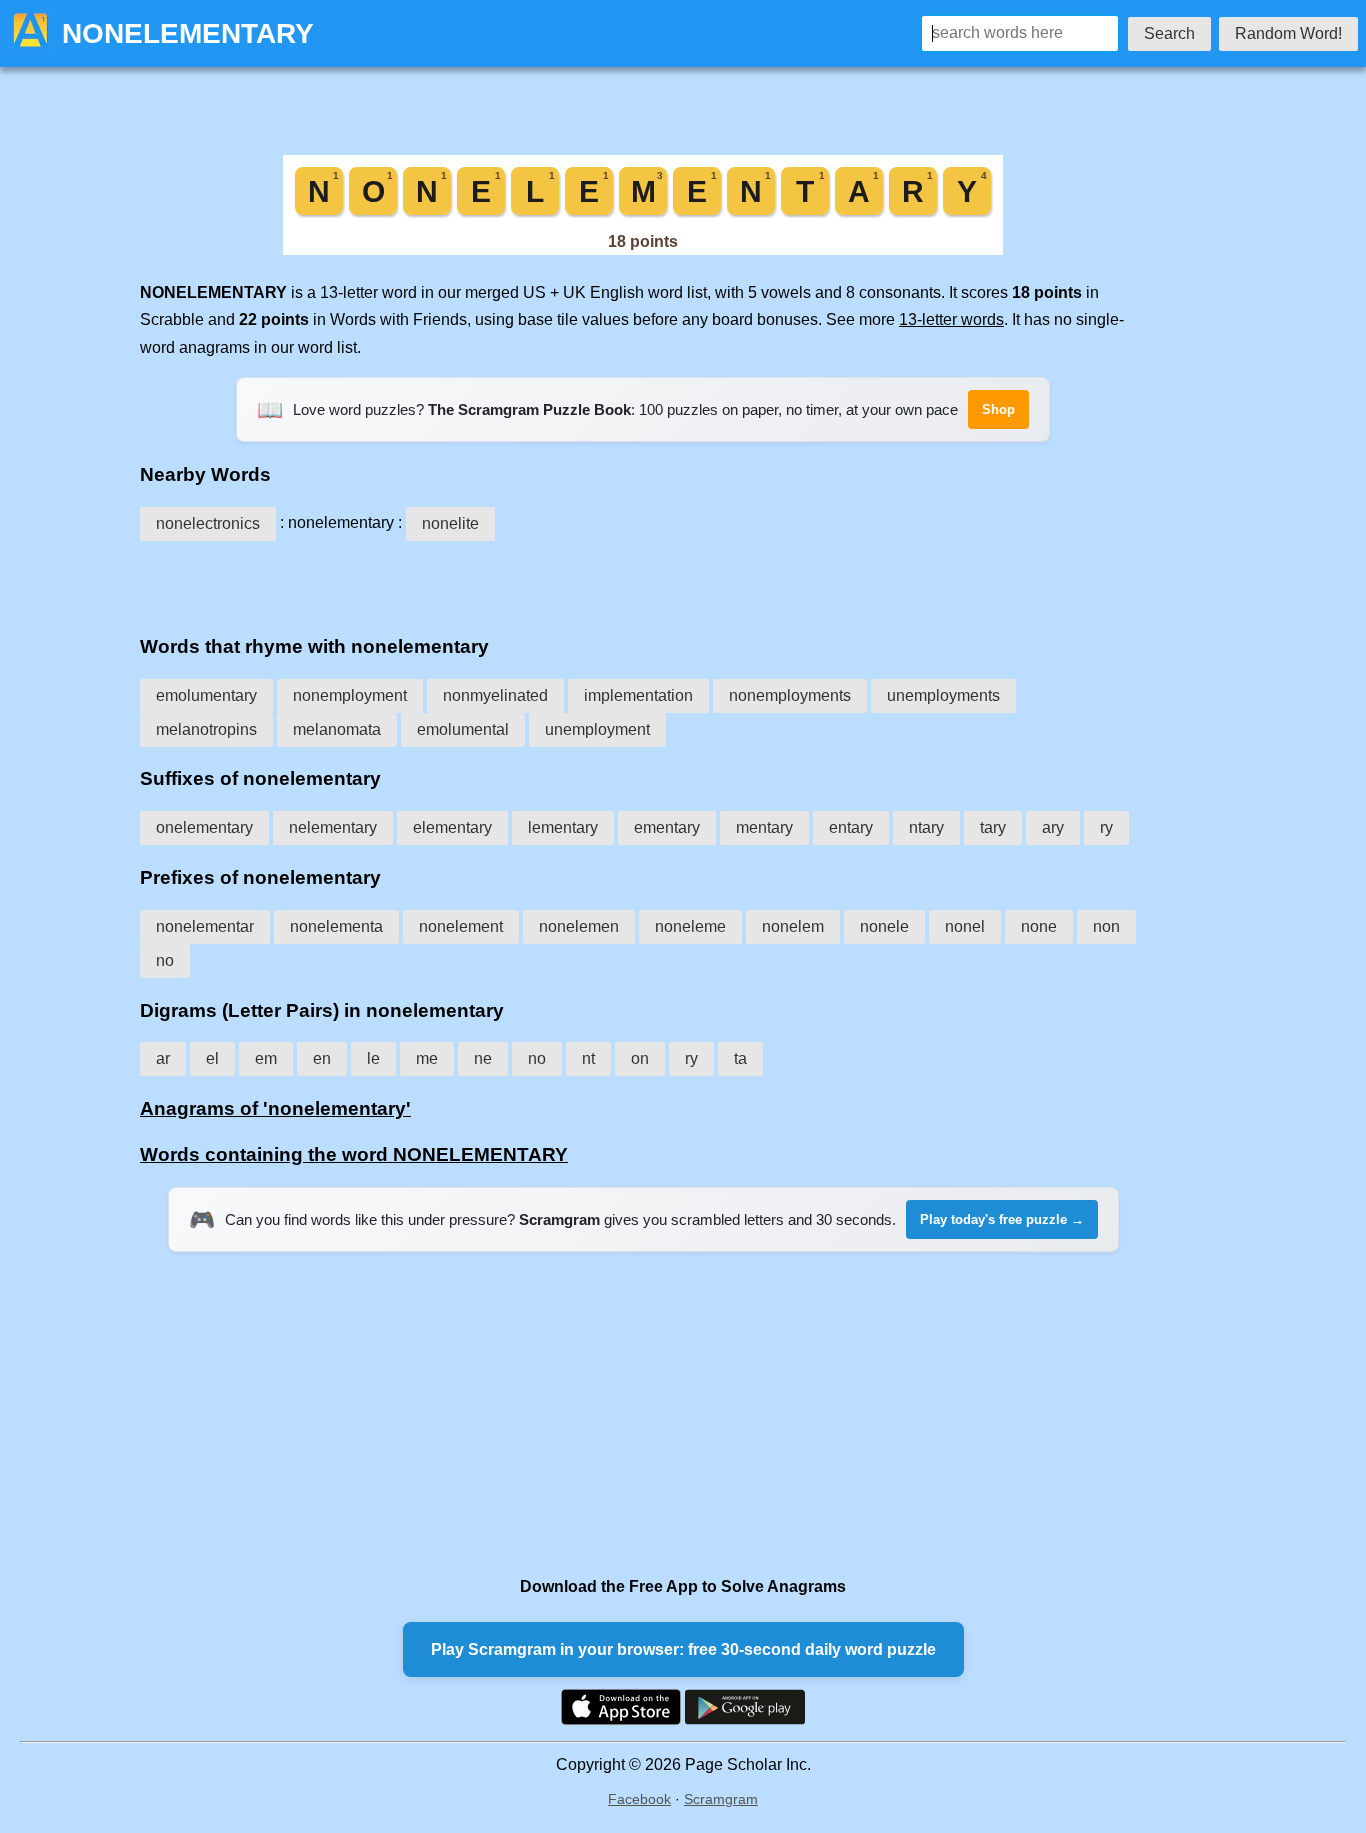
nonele (884, 926)
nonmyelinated (495, 695)
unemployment (597, 729)
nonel (965, 926)
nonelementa (336, 926)
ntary (926, 827)
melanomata (337, 729)
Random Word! (1288, 33)
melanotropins (206, 729)
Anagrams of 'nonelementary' (275, 1108)
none (1039, 926)
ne (483, 1058)
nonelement (461, 926)
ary (1053, 827)
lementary (563, 827)
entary (851, 827)
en (322, 1058)
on (640, 1058)
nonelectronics (208, 523)
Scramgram (721, 1799)
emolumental (463, 729)
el (212, 1058)
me (427, 1058)
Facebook (639, 1799)
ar (163, 1058)
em (266, 1058)
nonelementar (205, 926)
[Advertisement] (643, 581)
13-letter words (951, 319)
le (373, 1058)
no (165, 960)
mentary (764, 827)
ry (1106, 827)
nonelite (450, 523)
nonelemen (579, 926)
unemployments (943, 695)
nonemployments (790, 695)
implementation (638, 695)
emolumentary (206, 695)
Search (1169, 33)
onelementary (204, 827)
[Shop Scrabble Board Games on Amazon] (643, 249)
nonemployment (350, 695)
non (1106, 926)
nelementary (333, 827)
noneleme (690, 926)
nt (588, 1058)
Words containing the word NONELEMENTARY (354, 1154)
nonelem (793, 926)
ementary (667, 827)
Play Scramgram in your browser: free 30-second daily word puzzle (683, 1649)
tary (993, 827)
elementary (452, 827)
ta (740, 1058)
